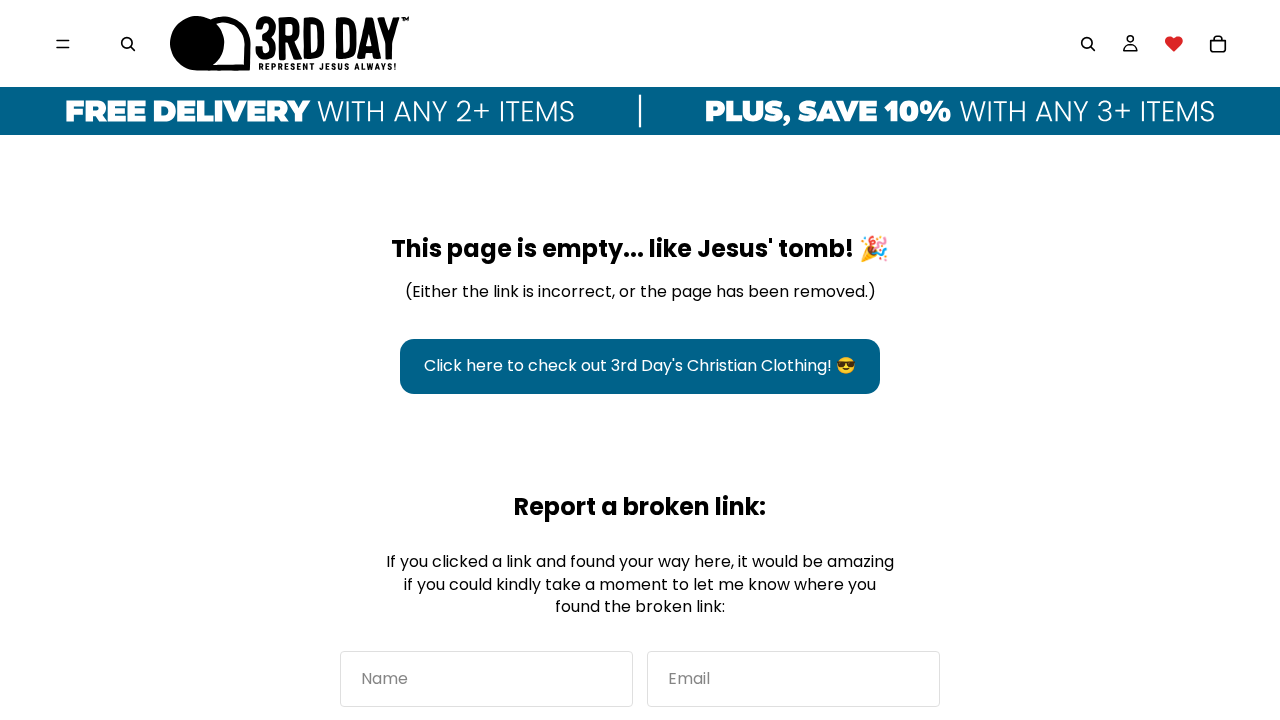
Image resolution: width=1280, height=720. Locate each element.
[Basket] (1218, 44)
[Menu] (63, 44)
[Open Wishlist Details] (1174, 44)
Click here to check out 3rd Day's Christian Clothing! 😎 (640, 365)
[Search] (128, 44)
